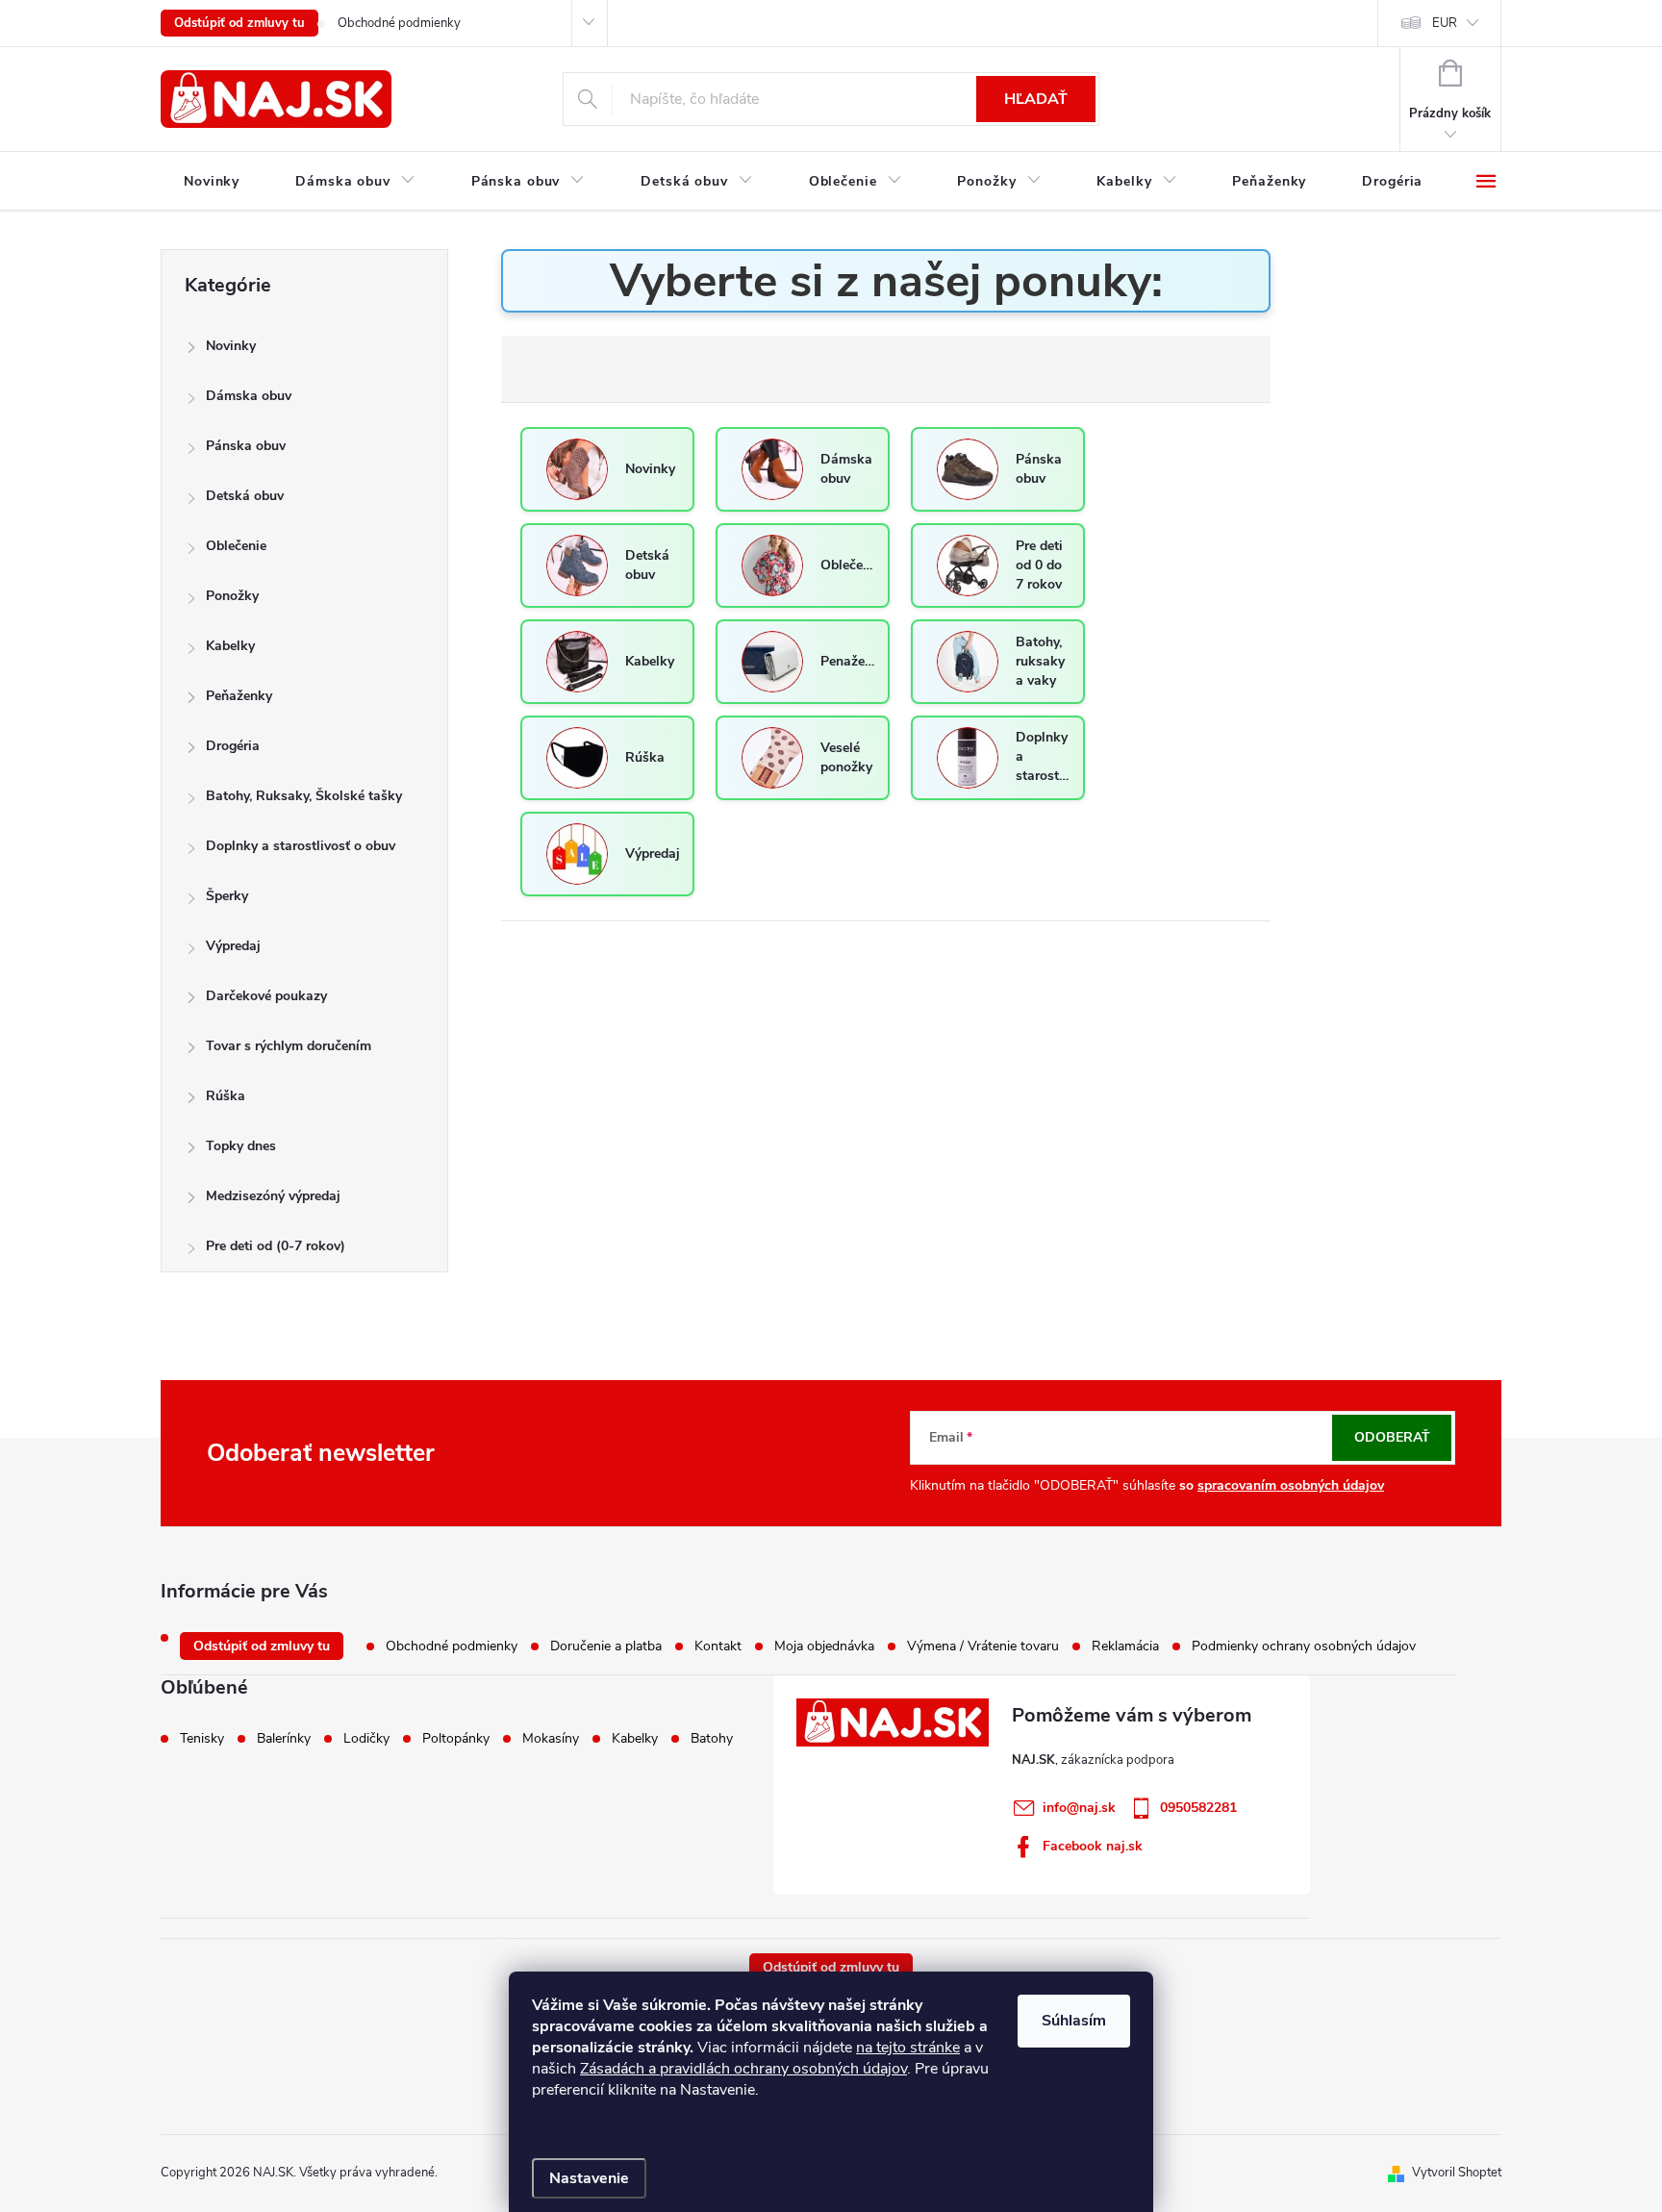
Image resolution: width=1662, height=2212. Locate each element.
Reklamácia (1125, 1646)
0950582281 (1198, 1808)
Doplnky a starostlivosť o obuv (301, 846)
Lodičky (366, 1739)
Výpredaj (233, 946)
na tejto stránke (908, 2048)
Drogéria (233, 746)
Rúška (226, 1096)
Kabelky (230, 646)
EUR (1445, 23)
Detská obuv (245, 496)
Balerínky (284, 1739)
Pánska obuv (246, 446)
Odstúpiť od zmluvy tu (239, 23)
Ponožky (232, 596)
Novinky (231, 346)
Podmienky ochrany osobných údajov (1304, 1646)
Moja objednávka (824, 1646)
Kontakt (718, 1646)
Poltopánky (456, 1739)
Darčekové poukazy (266, 996)
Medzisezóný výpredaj (273, 1196)
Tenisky (202, 1739)
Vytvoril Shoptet (1457, 2173)
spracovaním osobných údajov (1291, 1485)
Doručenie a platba (606, 1646)
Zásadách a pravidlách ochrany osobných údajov (743, 2069)
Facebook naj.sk (1093, 1846)
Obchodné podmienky (399, 23)
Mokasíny (551, 1739)
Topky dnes (241, 1146)
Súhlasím (1074, 2021)
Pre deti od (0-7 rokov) (276, 1246)
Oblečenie (236, 546)
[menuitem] (212, 182)
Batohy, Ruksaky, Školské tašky (304, 796)
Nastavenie (589, 2178)
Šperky (227, 896)
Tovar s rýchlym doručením (289, 1046)
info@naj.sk (1079, 1808)
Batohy (712, 1739)
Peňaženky (239, 696)
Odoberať (1392, 1437)
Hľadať (1036, 99)
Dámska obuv (249, 396)
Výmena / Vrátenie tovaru (983, 1646)
